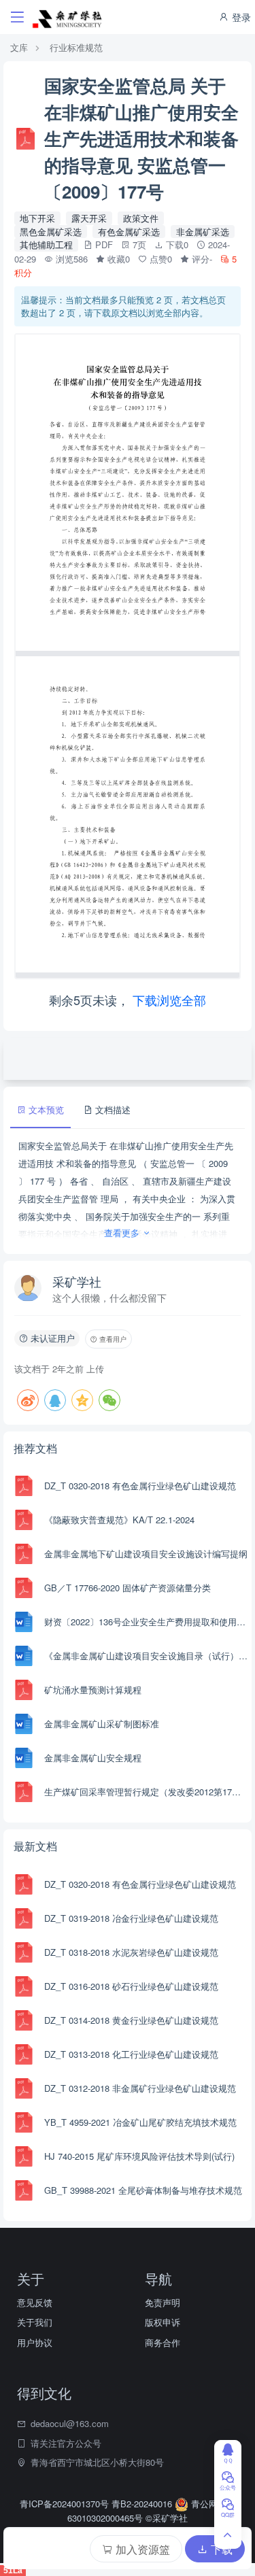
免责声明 (163, 2302)
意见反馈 (35, 2302)
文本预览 (45, 1109)
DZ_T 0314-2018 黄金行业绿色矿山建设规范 (131, 2020)
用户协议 (35, 2342)
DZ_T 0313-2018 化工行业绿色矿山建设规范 (131, 2054)
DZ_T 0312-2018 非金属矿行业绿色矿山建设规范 (140, 2088)
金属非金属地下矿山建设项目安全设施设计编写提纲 (146, 1554)
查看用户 (112, 1339)
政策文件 (141, 218)
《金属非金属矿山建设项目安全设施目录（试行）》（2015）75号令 (146, 1656)
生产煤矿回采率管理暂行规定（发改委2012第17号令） (146, 1792)
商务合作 (163, 2342)
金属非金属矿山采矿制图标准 (102, 1724)
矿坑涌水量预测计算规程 (93, 1690)
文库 (19, 47)
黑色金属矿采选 (51, 232)
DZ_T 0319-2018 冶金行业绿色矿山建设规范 (131, 1918)
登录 (240, 17)
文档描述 (112, 1109)
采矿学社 (77, 1281)
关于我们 (35, 2322)
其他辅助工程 (46, 244)
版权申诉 (163, 2322)
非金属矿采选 (203, 232)
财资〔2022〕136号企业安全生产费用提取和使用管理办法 (146, 1622)
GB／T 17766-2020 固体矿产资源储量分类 (128, 1588)
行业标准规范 (76, 47)
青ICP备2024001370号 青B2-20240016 (97, 2504)
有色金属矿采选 (129, 232)
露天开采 (89, 218)
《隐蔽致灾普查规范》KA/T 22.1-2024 (119, 1520)
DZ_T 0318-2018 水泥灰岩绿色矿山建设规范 (131, 1952)
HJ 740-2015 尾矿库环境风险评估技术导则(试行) (139, 2156)
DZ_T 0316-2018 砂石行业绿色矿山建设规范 (131, 1986)
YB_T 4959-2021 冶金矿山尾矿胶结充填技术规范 (140, 2122)
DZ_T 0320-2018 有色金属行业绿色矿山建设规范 (140, 1486)
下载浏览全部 (169, 1000)
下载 (220, 2549)
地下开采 (37, 218)
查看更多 (123, 1233)
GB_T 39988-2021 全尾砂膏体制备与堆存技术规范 (143, 2190)
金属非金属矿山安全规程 (93, 1758)
